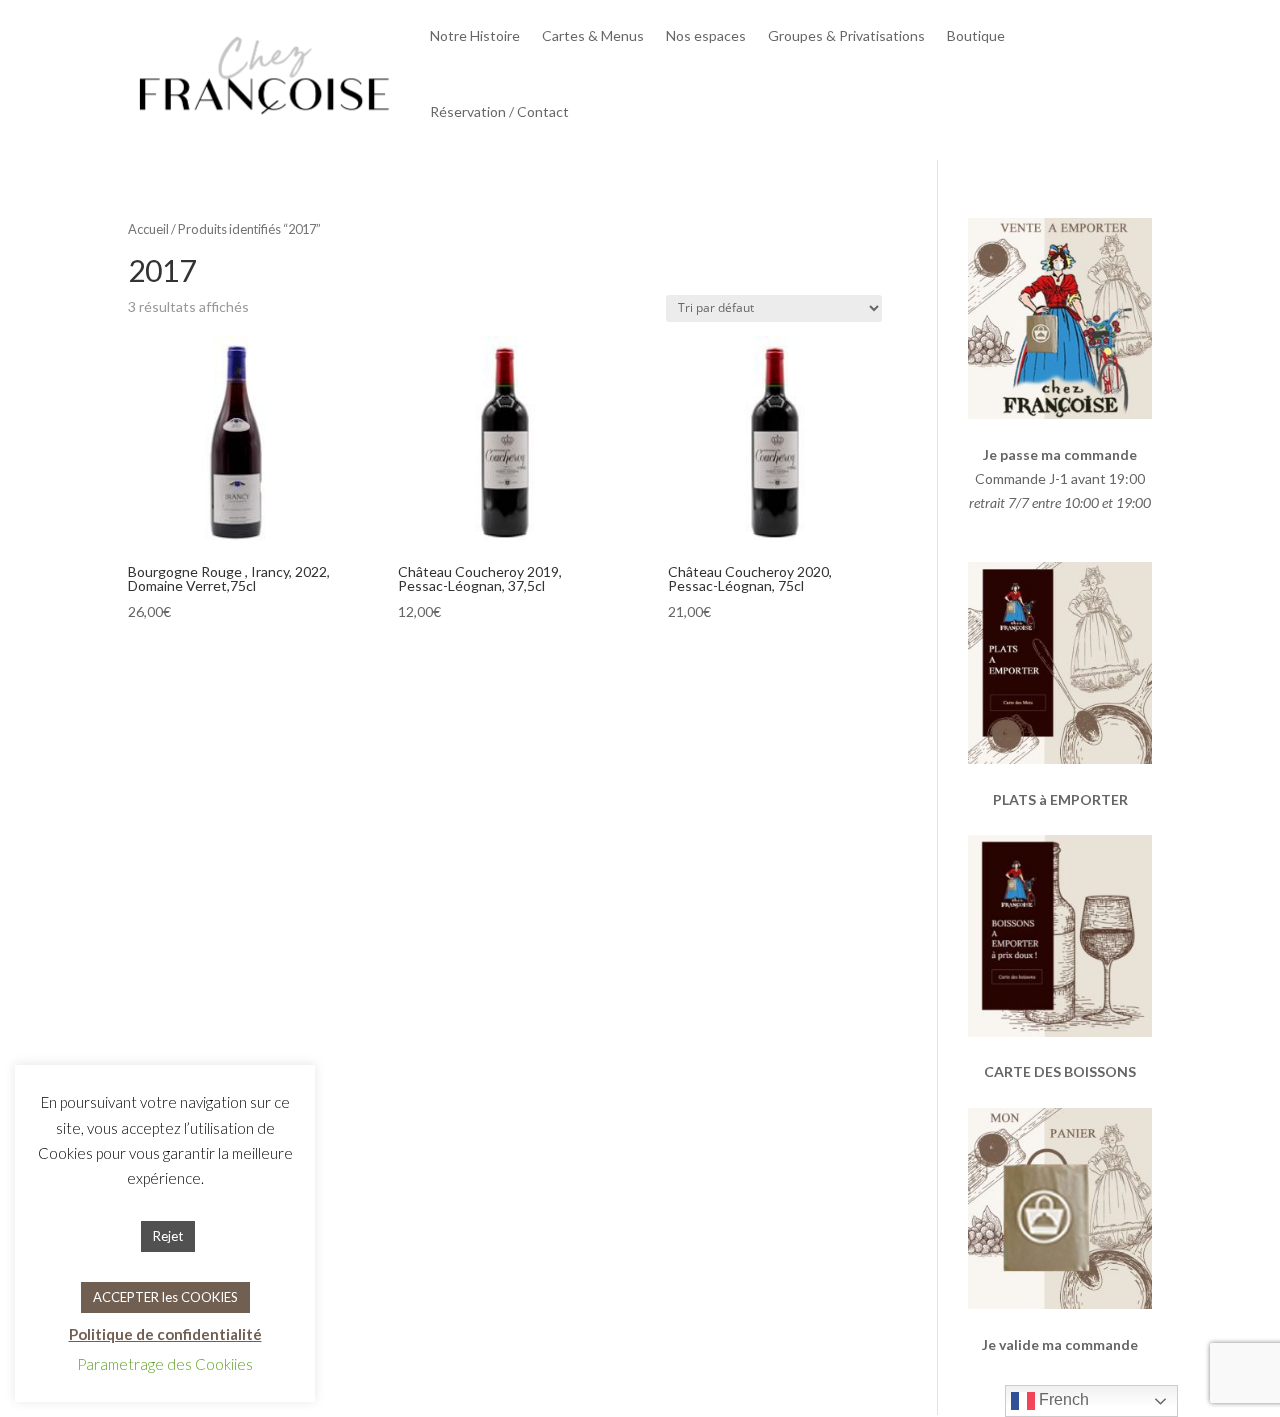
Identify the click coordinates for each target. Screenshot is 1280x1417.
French (1062, 1399)
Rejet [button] (168, 1236)
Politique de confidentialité (165, 1334)
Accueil (148, 229)
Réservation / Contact (499, 111)
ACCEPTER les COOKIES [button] (165, 1297)
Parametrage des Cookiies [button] (165, 1364)
